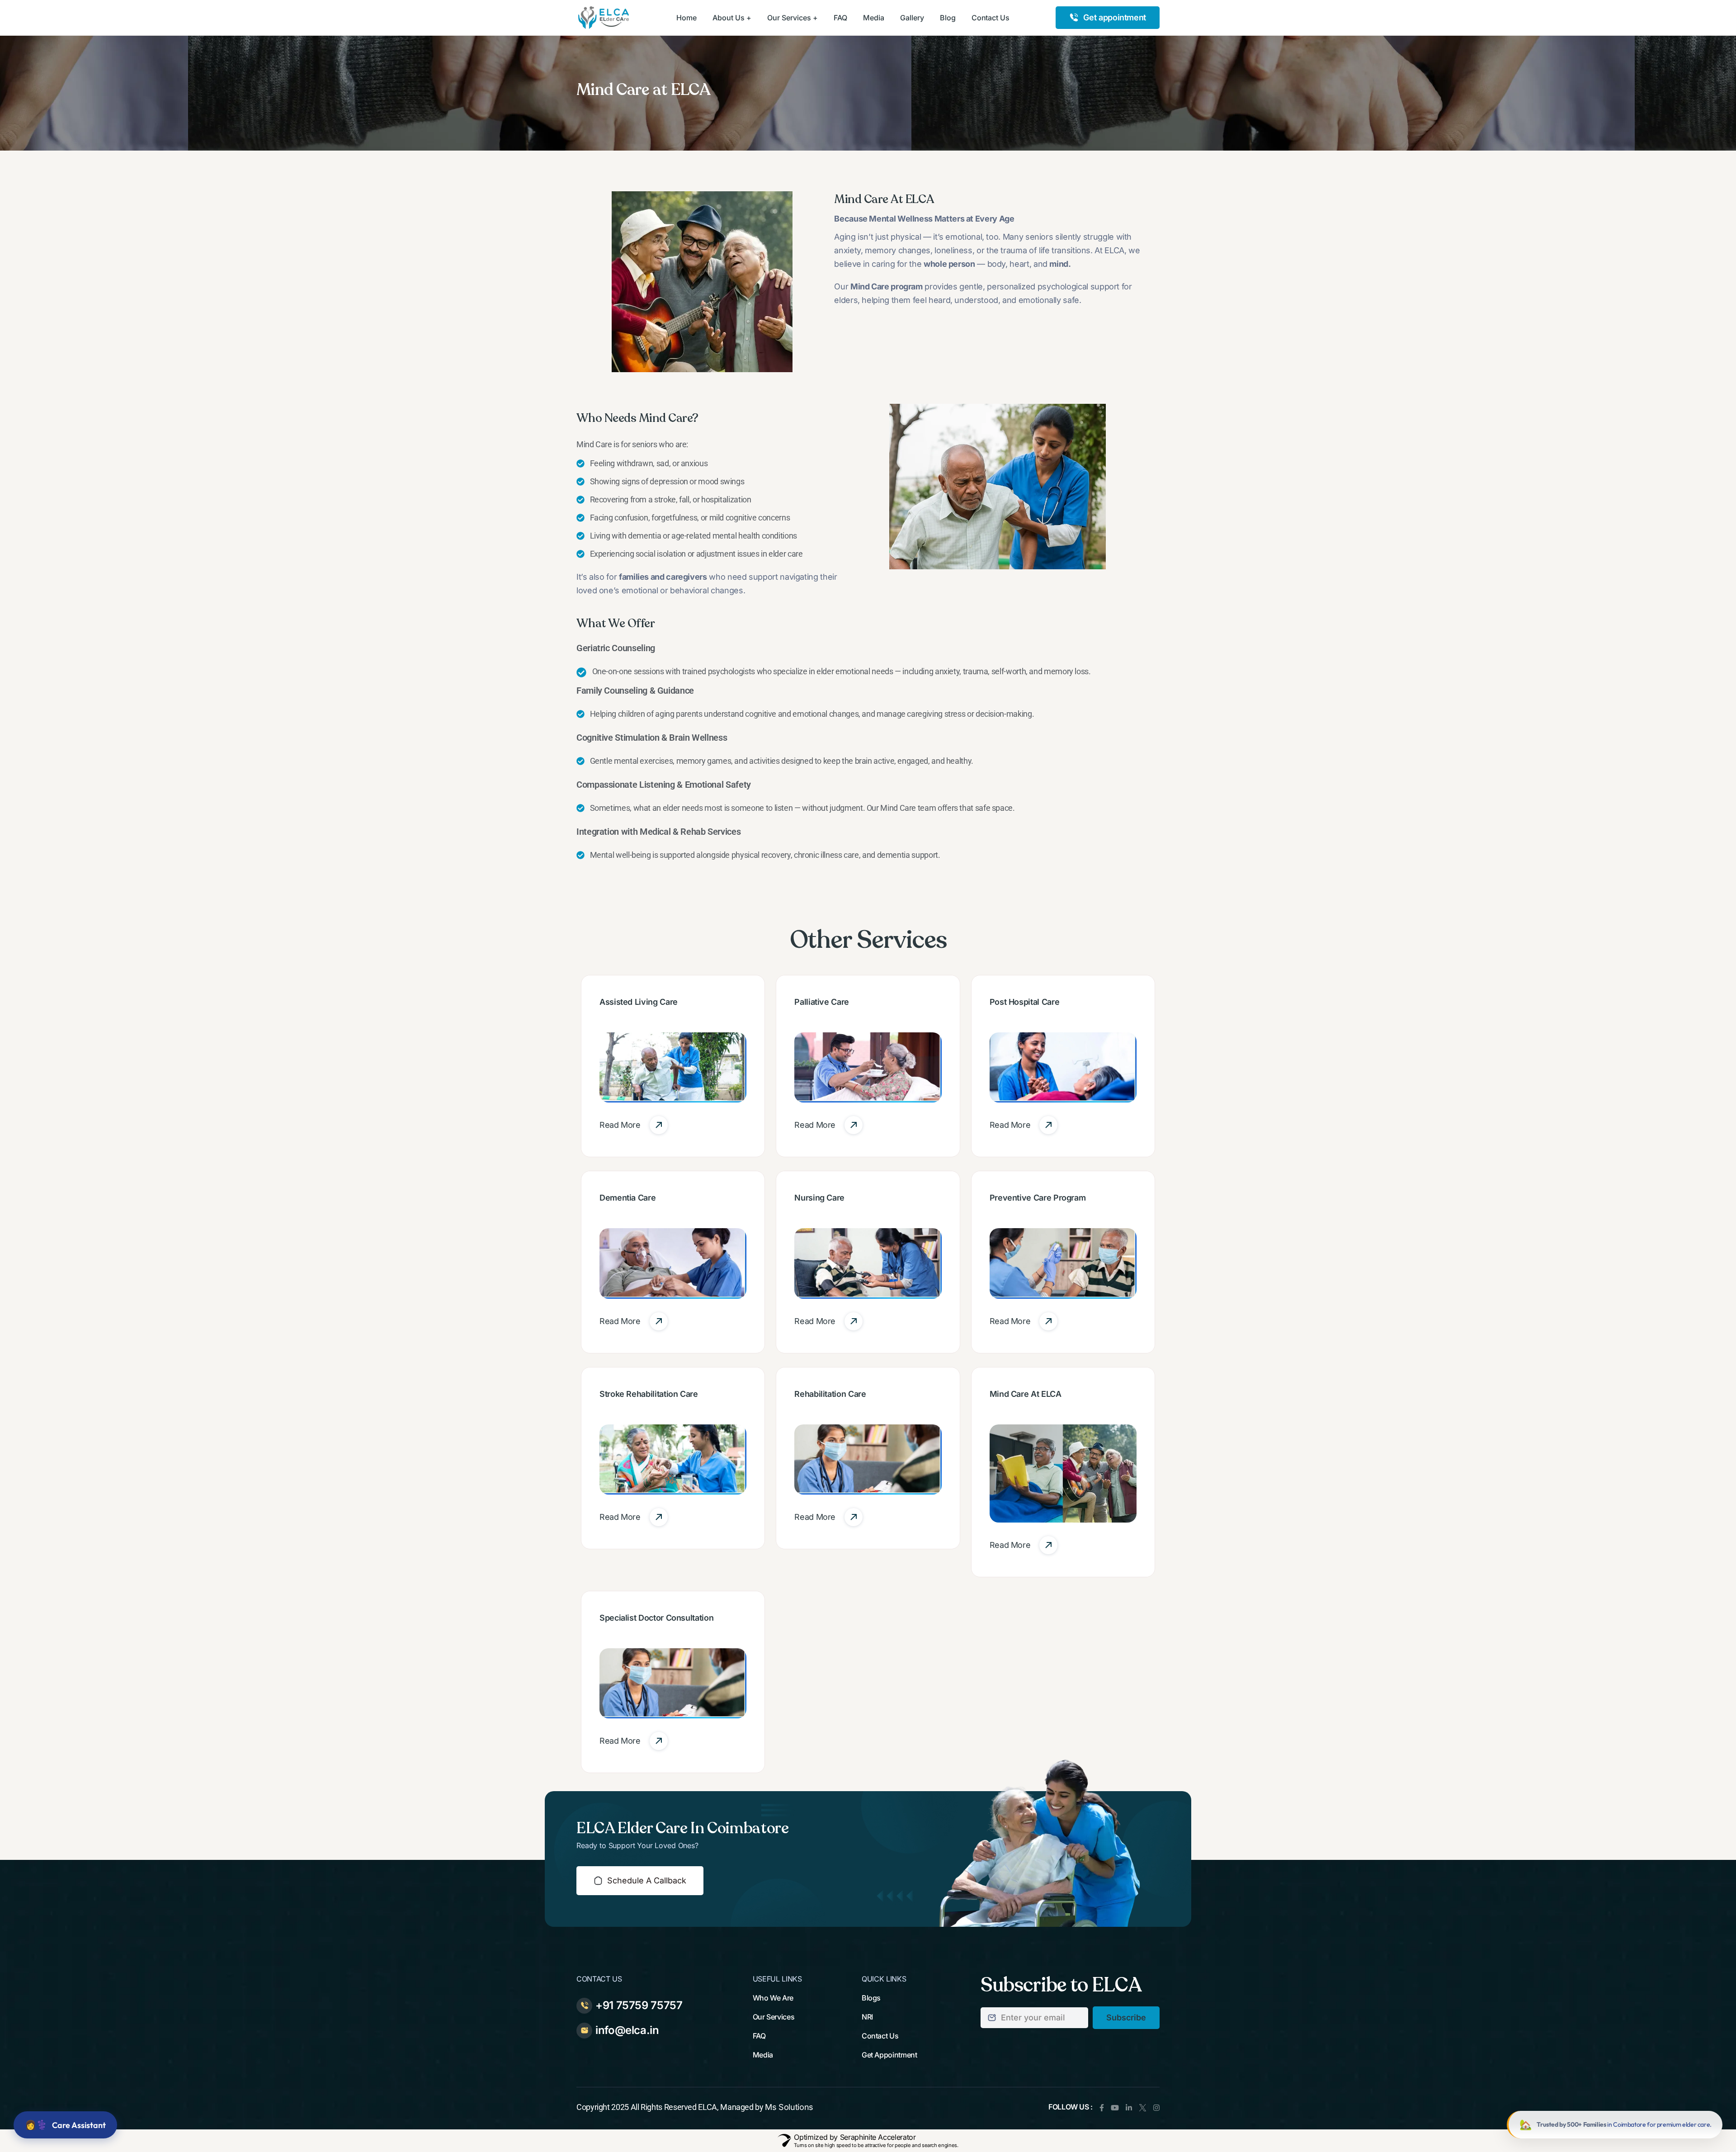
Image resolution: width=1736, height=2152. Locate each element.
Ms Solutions (789, 2107)
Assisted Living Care (639, 1002)
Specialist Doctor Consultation (656, 1618)
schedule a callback (647, 1880)
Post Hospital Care (1025, 1002)
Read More (620, 1125)
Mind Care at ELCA (1026, 1394)
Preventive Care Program (1038, 1198)
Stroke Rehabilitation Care (649, 1394)
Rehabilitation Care (830, 1394)
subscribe (1126, 2017)
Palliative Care (822, 1002)
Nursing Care (819, 1198)
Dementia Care (627, 1198)
